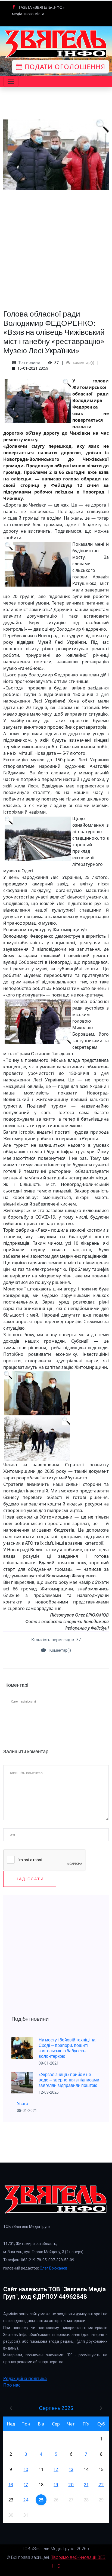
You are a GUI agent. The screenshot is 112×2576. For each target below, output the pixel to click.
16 (11, 2485)
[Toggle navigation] (11, 81)
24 (26, 2500)
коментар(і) (83, 362)
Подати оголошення (64, 67)
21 (86, 2485)
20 (71, 2485)
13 (71, 2469)
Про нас (12, 2385)
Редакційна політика (25, 2378)
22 (101, 2485)
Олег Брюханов (54, 2268)
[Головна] (56, 44)
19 (56, 2485)
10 (26, 2469)
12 (56, 2469)
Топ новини (29, 362)
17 (26, 2485)
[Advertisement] (56, 246)
